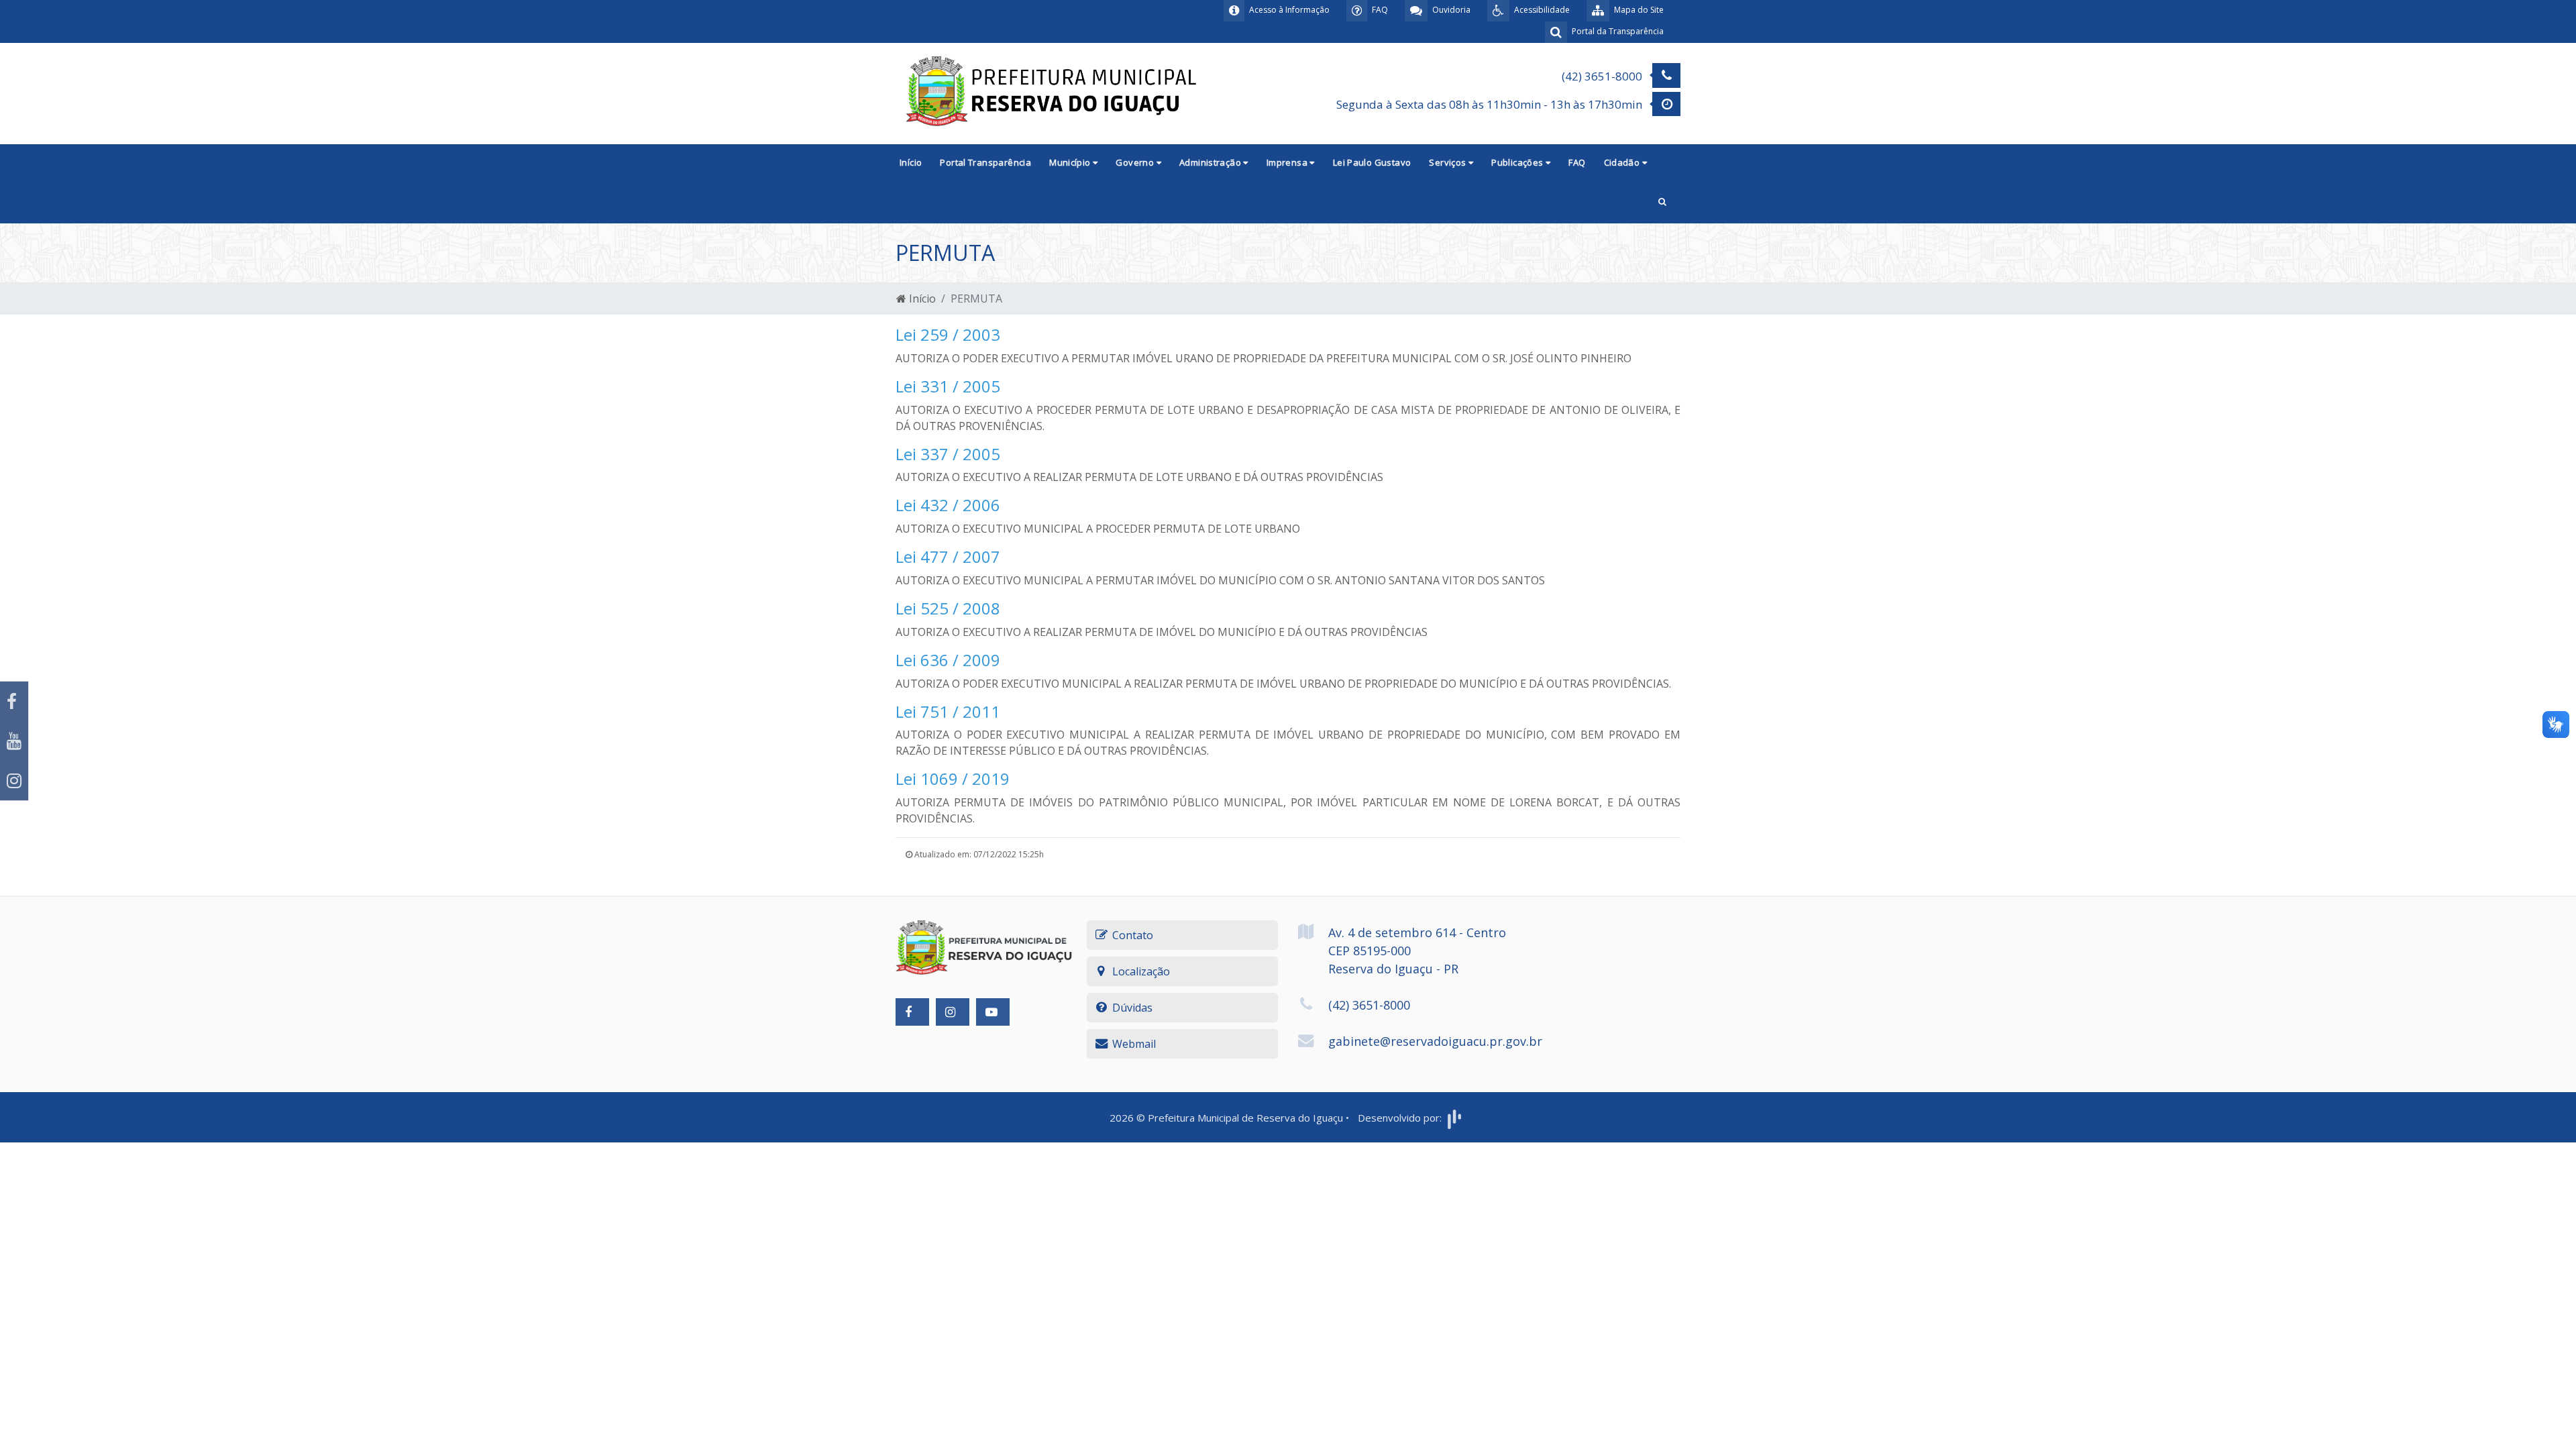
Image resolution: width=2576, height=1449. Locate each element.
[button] (1662, 203)
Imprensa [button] (1288, 162)
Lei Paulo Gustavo (1372, 162)
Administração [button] (1211, 162)
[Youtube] (14, 741)
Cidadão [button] (1623, 162)
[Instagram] (14, 781)
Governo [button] (1136, 162)
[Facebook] (14, 701)
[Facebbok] (912, 1012)
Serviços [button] (1449, 162)
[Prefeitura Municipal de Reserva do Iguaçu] (1053, 93)
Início (911, 162)
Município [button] (1071, 162)
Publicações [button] (1518, 162)
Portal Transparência (985, 162)
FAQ (1577, 162)
